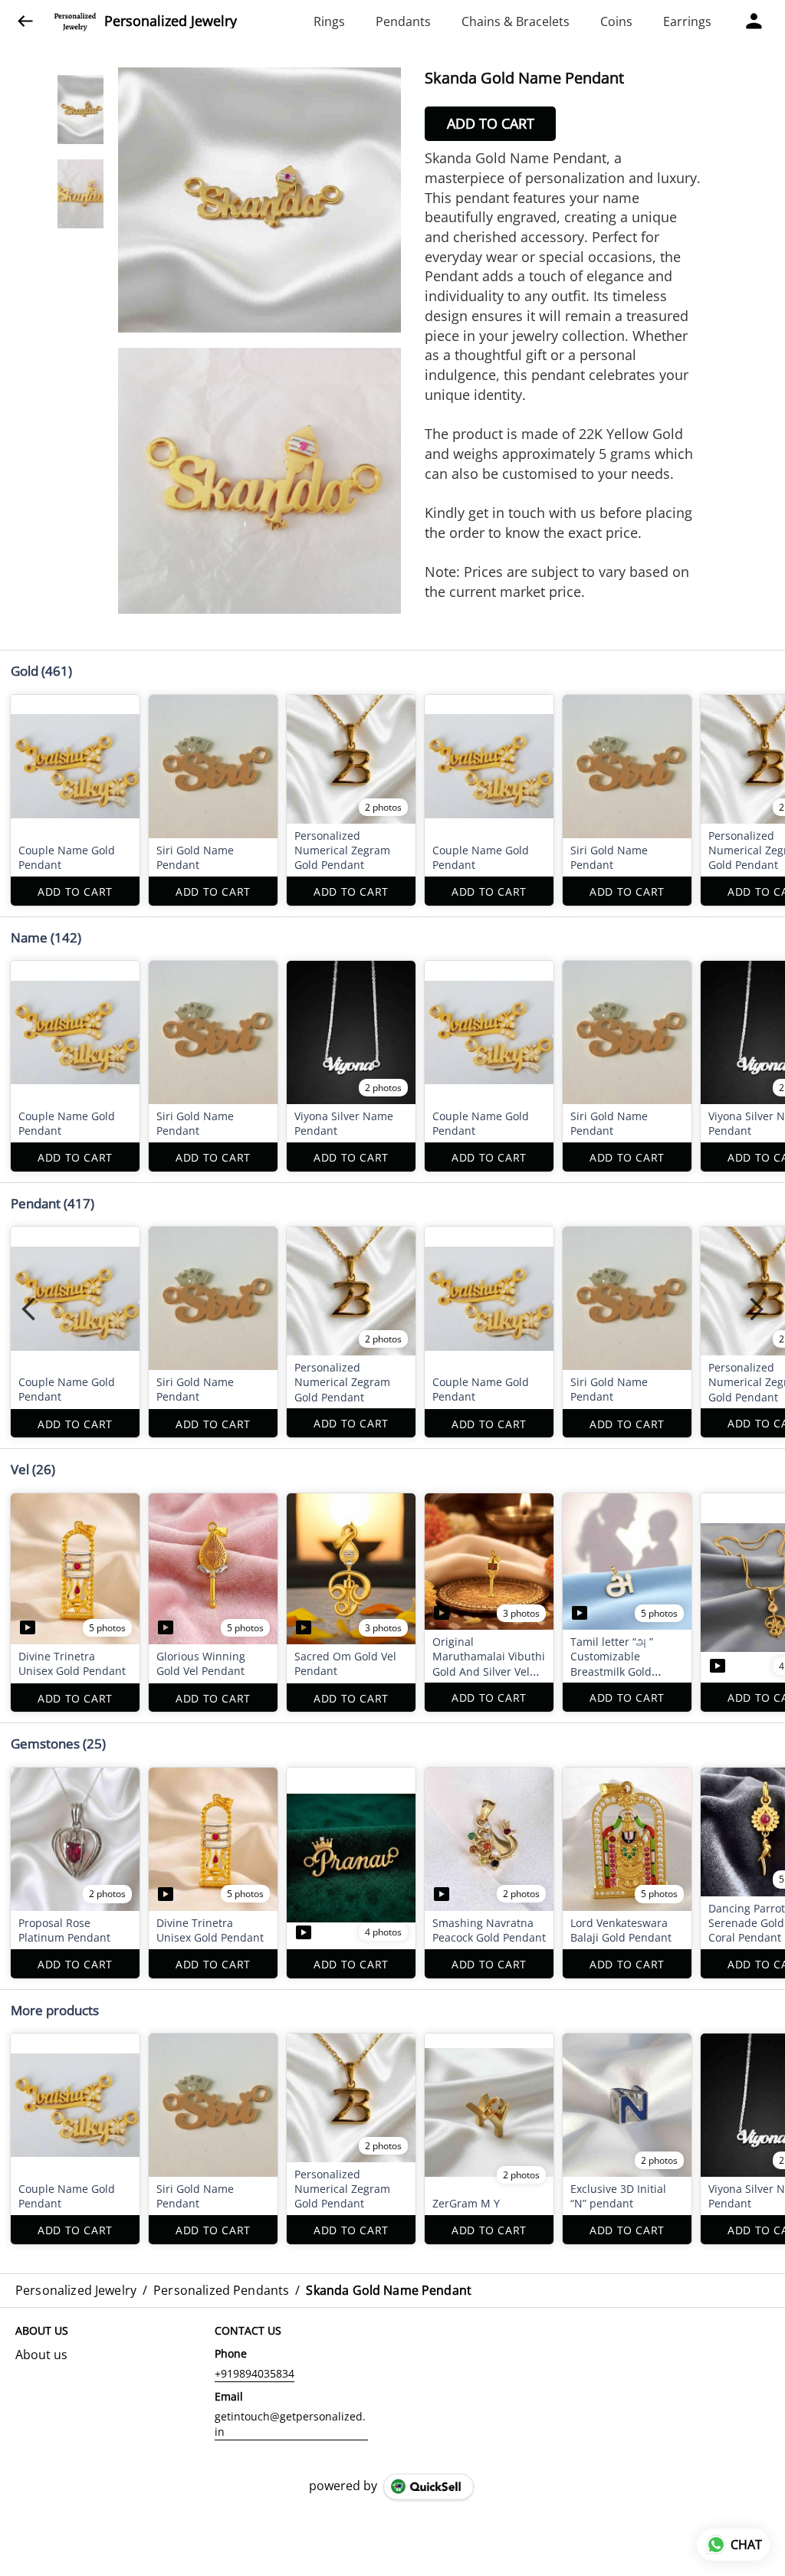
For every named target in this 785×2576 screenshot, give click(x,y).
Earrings (687, 21)
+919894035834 (255, 2373)
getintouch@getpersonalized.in (290, 2424)
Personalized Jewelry (171, 21)
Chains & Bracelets (516, 21)
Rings (329, 21)
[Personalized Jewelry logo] (75, 21)
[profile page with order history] (754, 21)
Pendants (403, 21)
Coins (616, 21)
